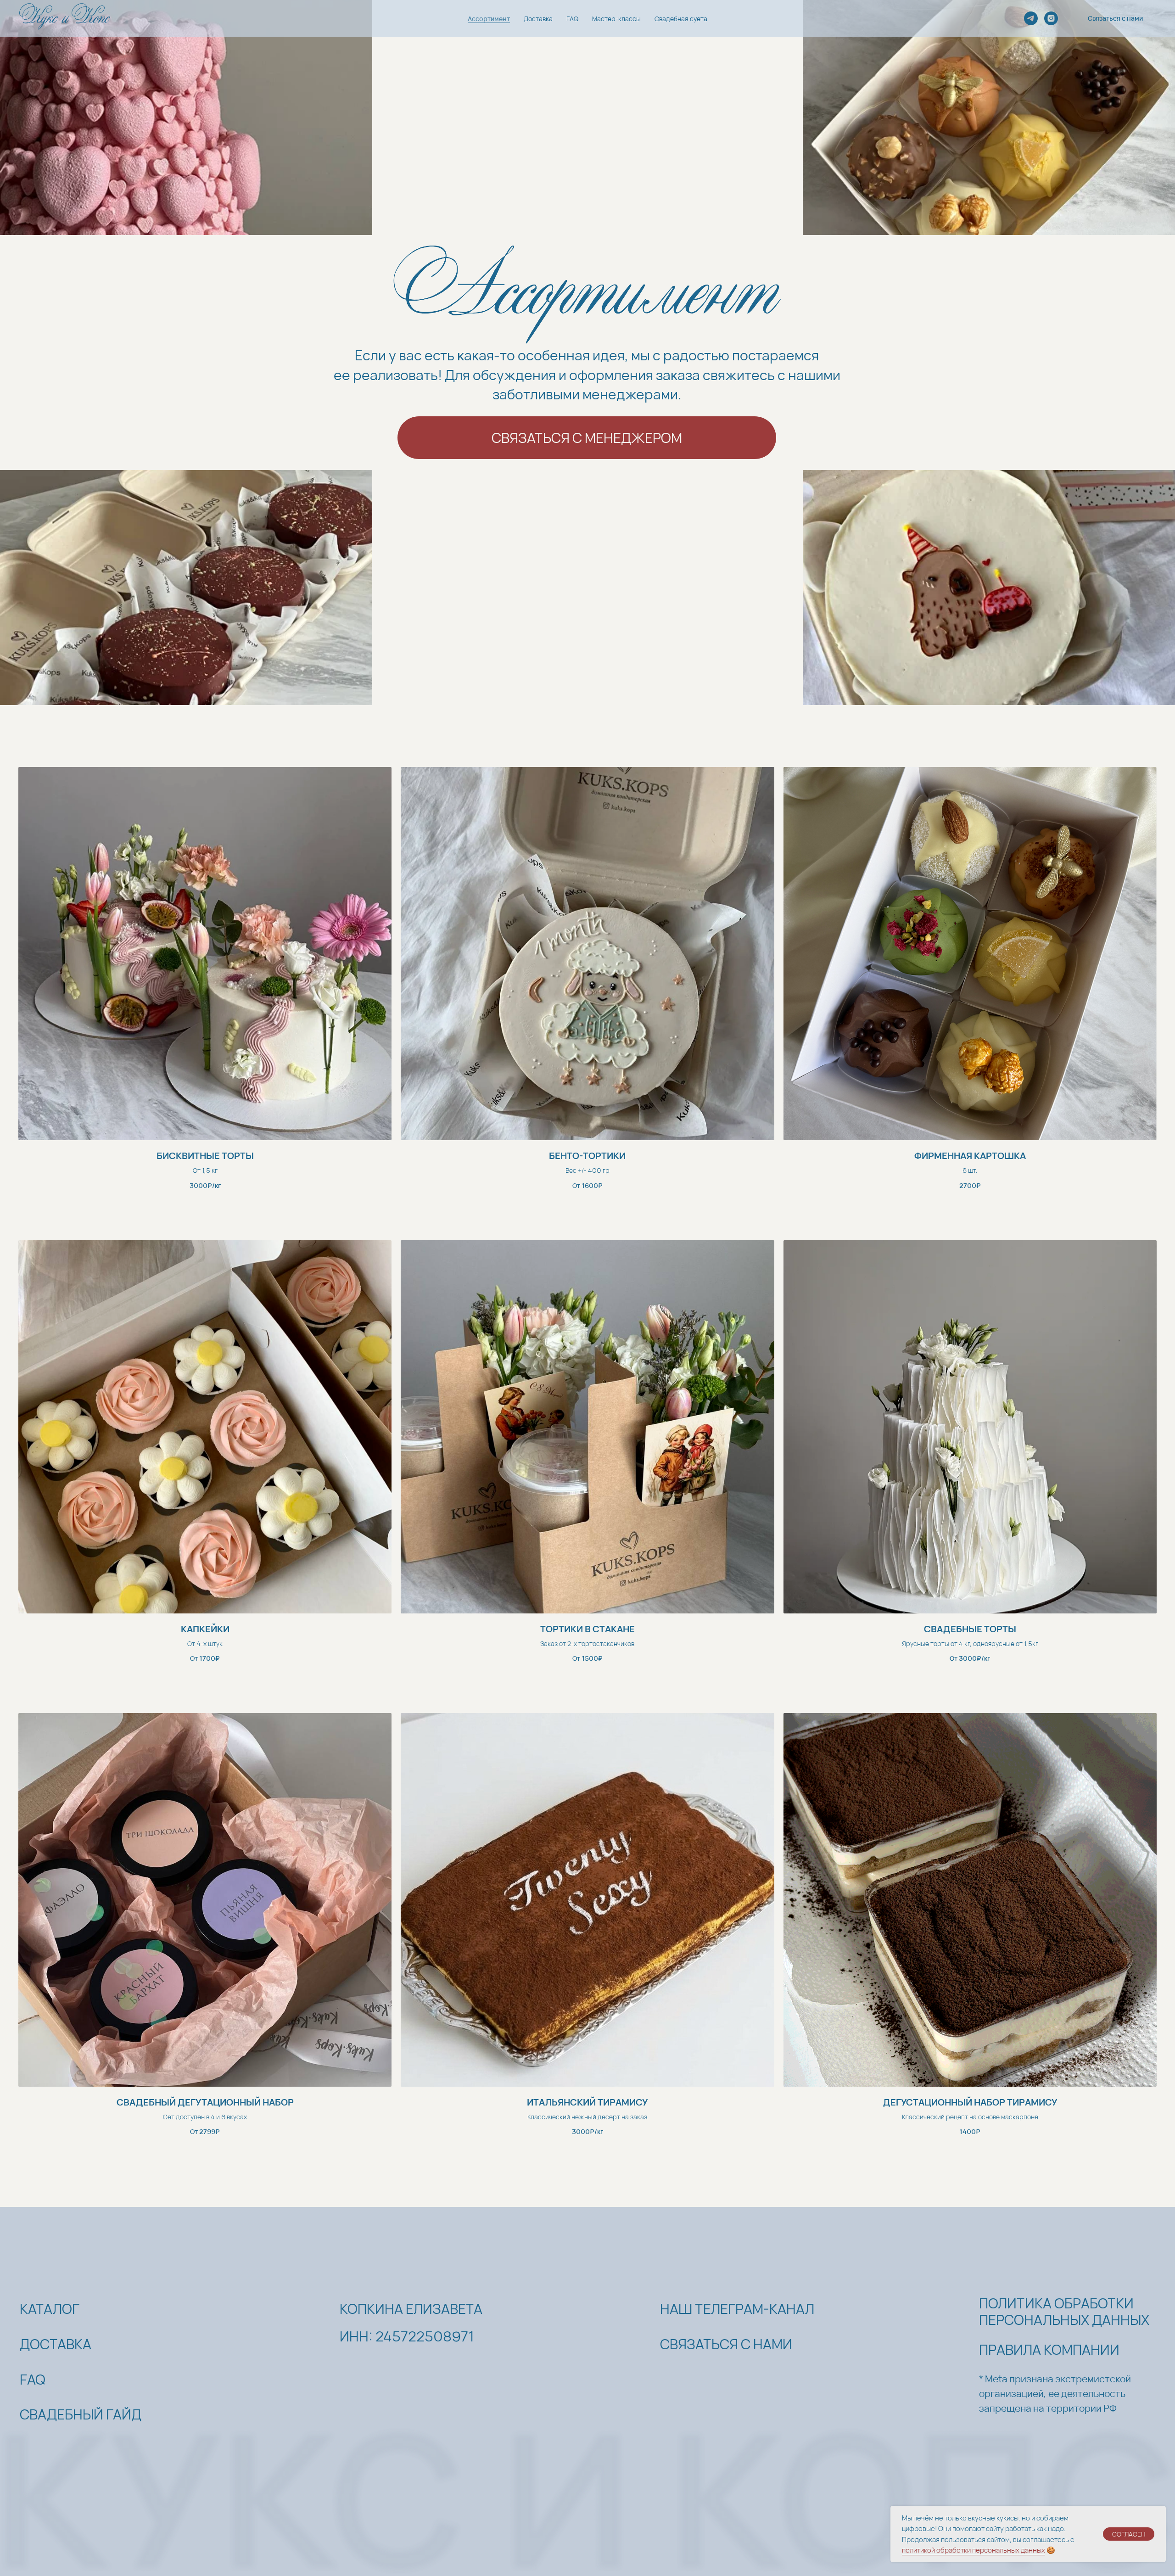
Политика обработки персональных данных (1064, 2311)
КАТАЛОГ (50, 2309)
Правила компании (1049, 2349)
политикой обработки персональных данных (974, 2550)
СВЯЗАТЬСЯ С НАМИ (726, 2344)
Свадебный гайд (81, 2414)
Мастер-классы (616, 19)
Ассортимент (489, 19)
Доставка (538, 19)
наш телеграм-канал (737, 2309)
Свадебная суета (681, 19)
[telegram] (1031, 18)
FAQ (572, 19)
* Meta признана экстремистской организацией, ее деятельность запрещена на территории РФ (1055, 2393)
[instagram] (1051, 18)
